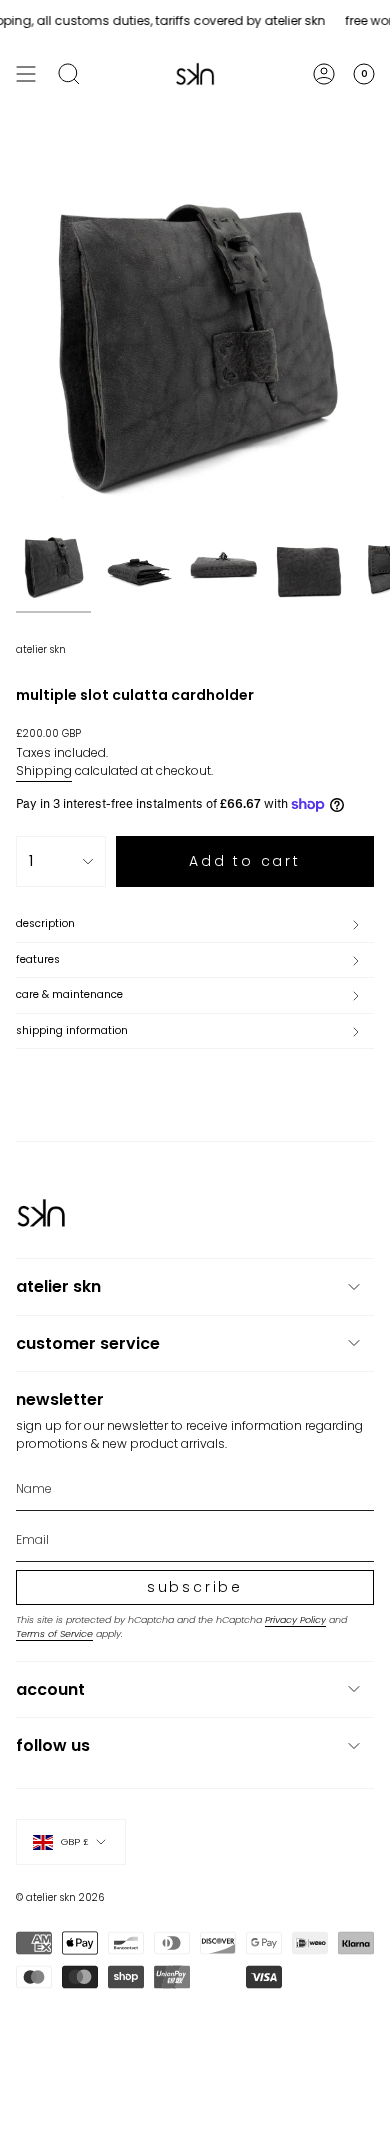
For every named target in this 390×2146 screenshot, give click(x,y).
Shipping (44, 770)
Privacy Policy (295, 1619)
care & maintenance (69, 994)
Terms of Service (54, 1633)
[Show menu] (26, 74)
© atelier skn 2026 (60, 1897)
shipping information (72, 1030)
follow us (53, 1745)
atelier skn (41, 649)
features (38, 959)
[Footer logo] (41, 1213)
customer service (88, 1343)
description (45, 923)
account (50, 1689)
